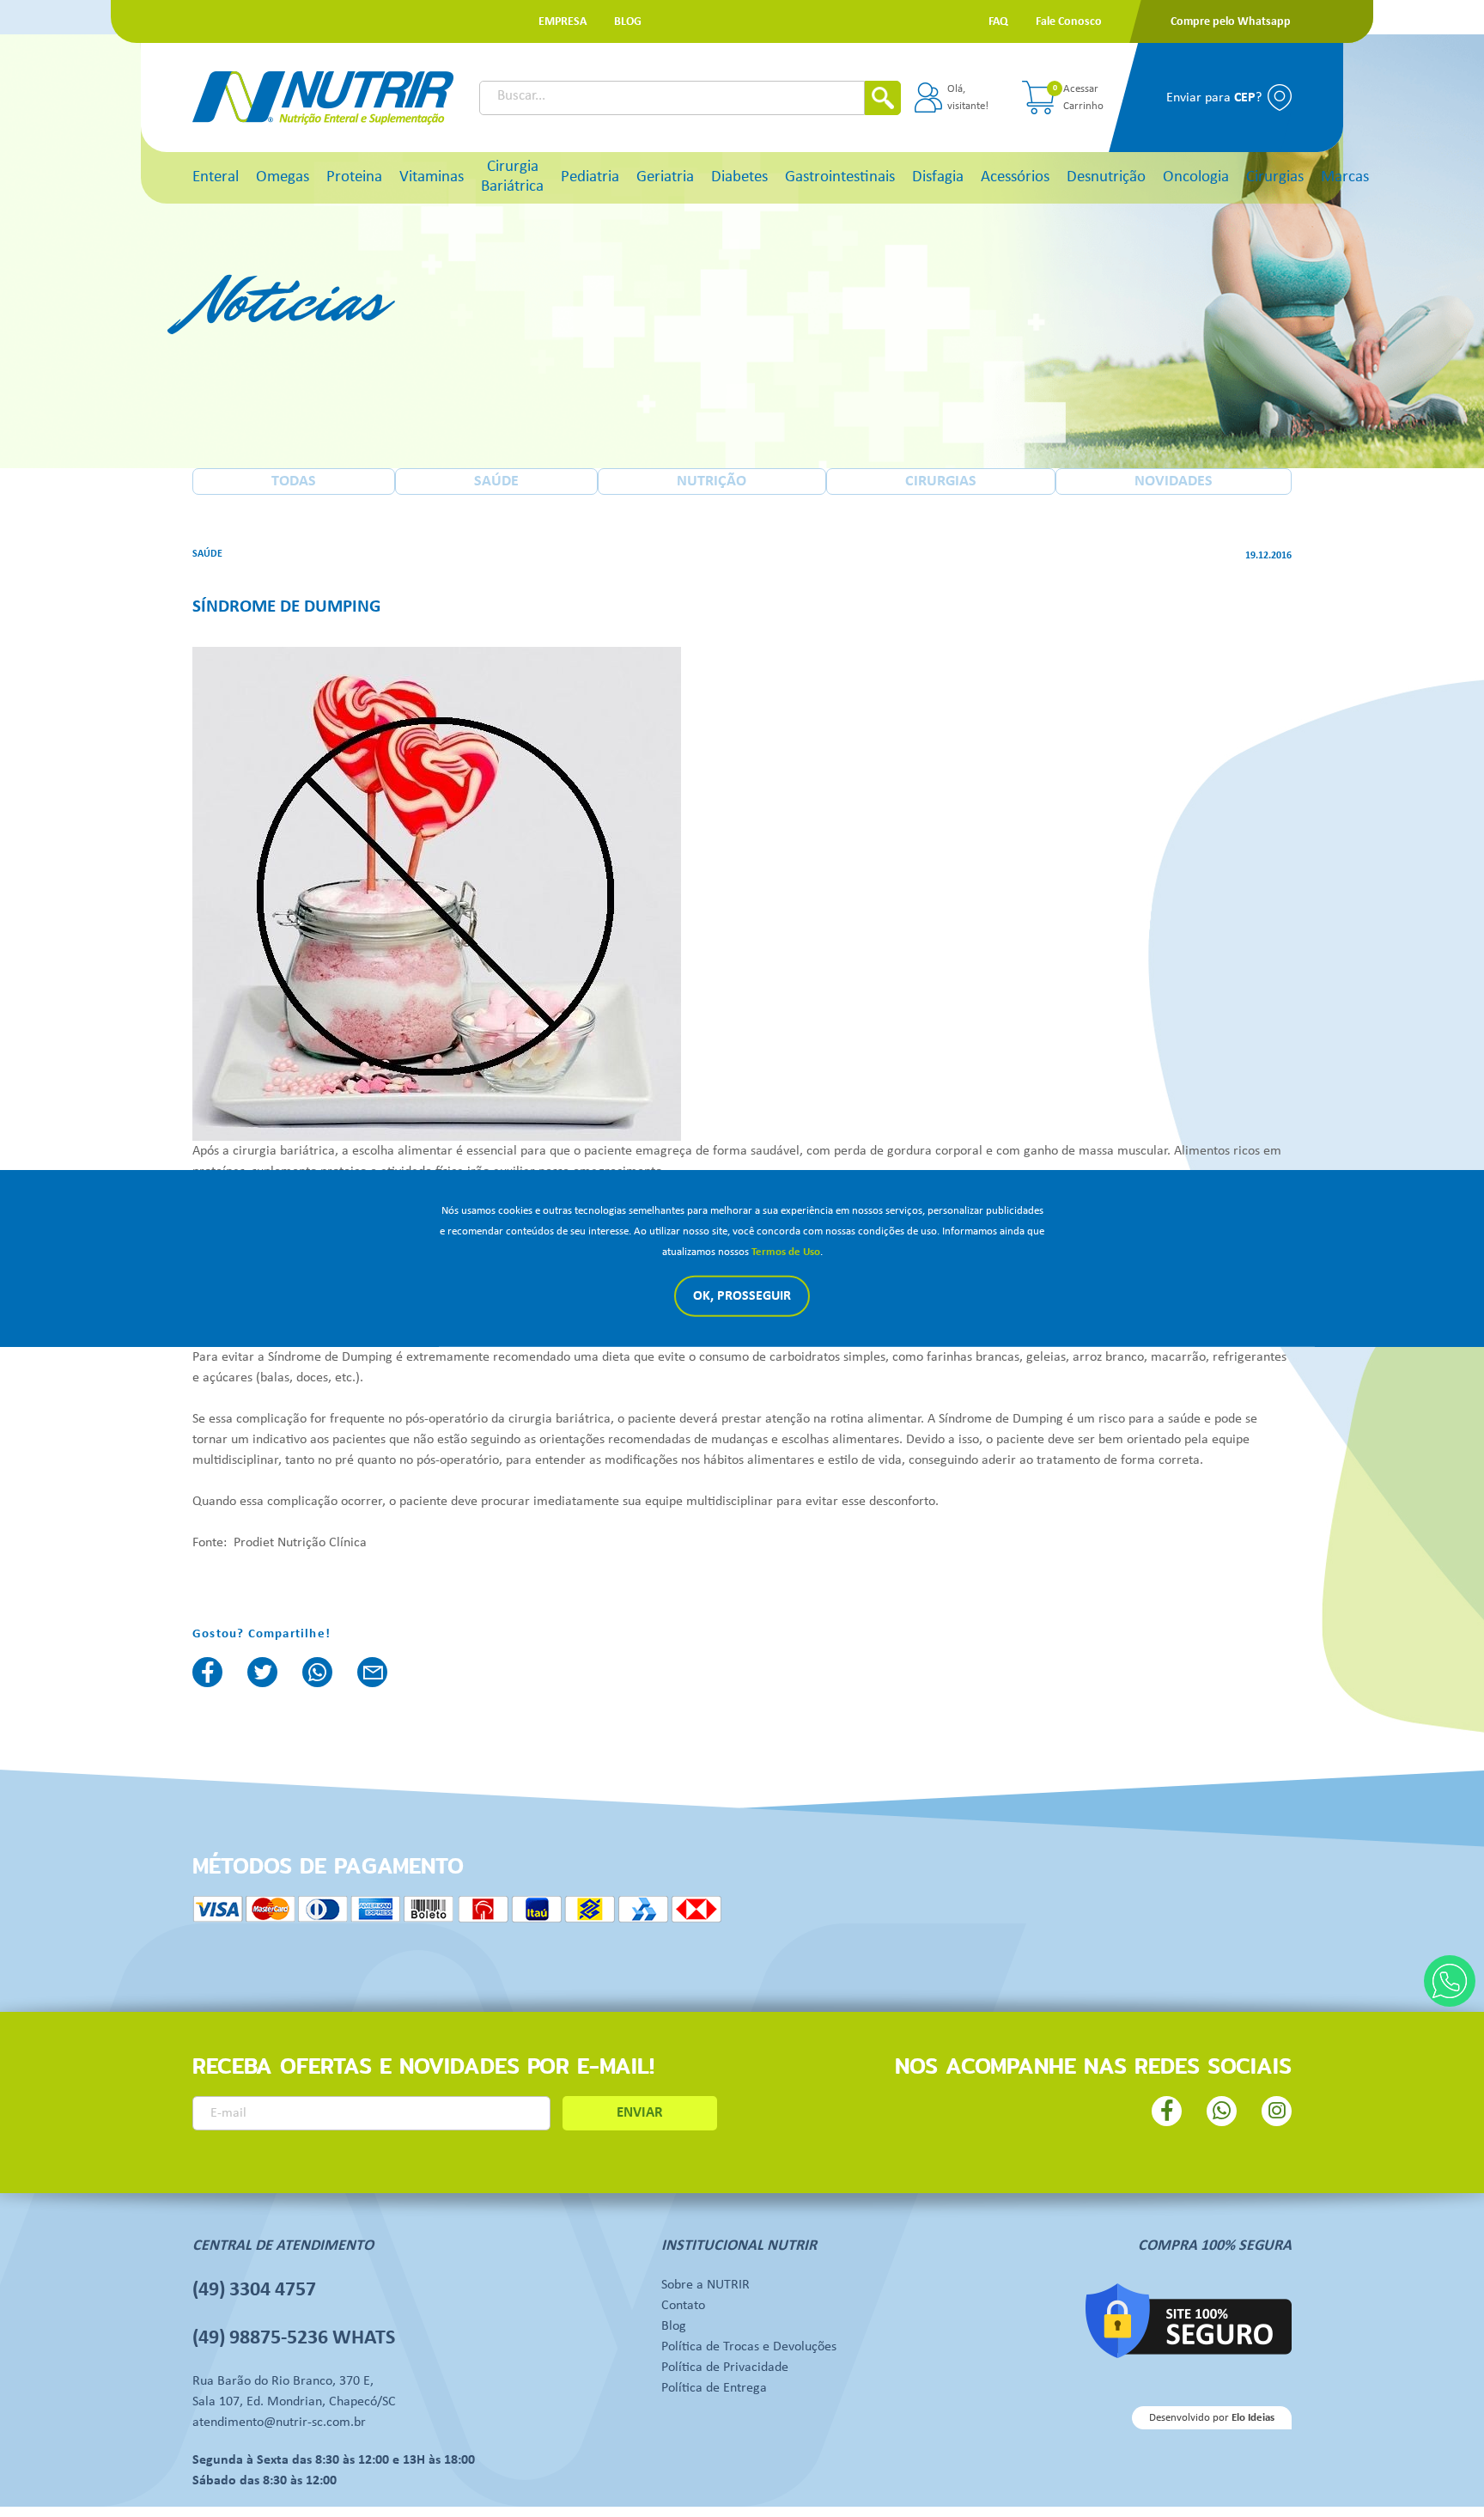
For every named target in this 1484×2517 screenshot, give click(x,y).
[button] (563, 22)
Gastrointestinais (840, 177)
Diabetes (739, 177)
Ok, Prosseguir (742, 1296)
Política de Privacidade (725, 2368)
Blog (674, 2326)
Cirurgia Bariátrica (512, 177)
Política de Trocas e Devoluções (749, 2347)
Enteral (216, 177)
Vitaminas (432, 177)
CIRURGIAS (941, 481)
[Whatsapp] (1450, 1981)
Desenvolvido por (1212, 2418)
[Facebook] (207, 1672)
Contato (683, 2306)
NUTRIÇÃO (712, 481)
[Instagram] (1277, 2111)
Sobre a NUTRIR (706, 2285)
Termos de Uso (786, 1252)
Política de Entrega (714, 2388)
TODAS (294, 481)
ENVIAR (640, 2113)
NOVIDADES (1174, 481)
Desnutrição (1106, 177)
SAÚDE (496, 481)
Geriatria (665, 177)
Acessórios (1015, 177)
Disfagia (938, 177)
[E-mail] (372, 1672)
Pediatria (590, 177)
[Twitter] (262, 1672)
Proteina (354, 177)
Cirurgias (1275, 177)
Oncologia (1196, 177)
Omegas (283, 177)
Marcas (1345, 177)
